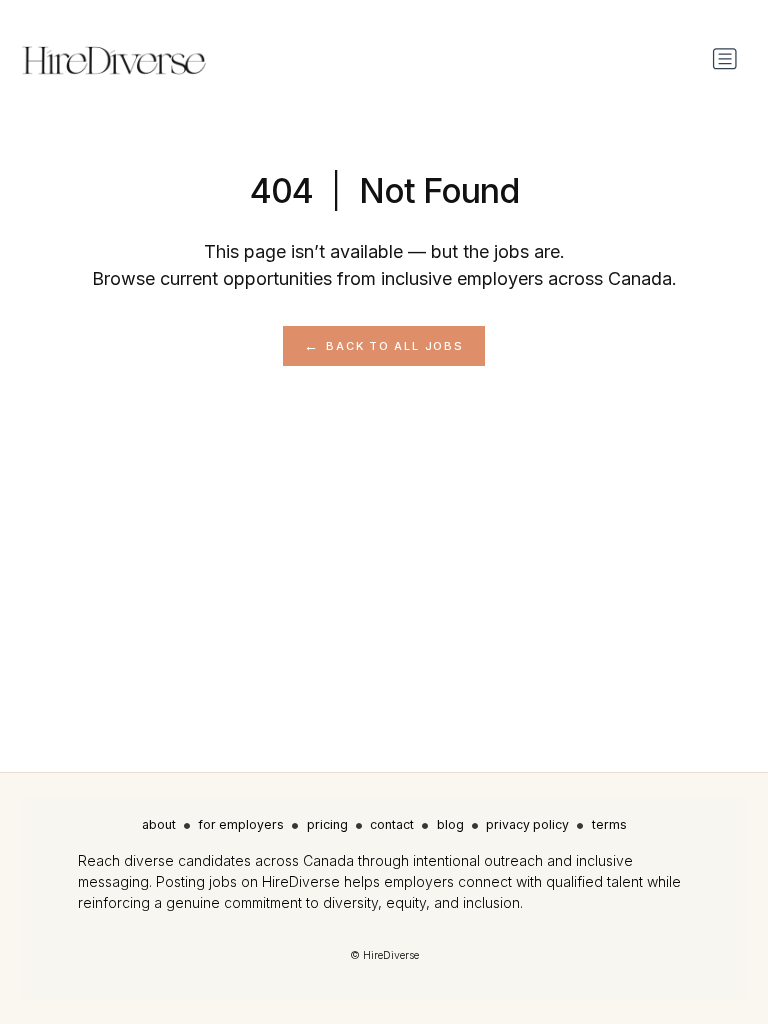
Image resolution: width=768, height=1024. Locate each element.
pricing (327, 824)
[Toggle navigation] (725, 59)
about (159, 824)
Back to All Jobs (394, 346)
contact (392, 824)
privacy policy (527, 824)
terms (609, 824)
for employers (241, 824)
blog (450, 824)
